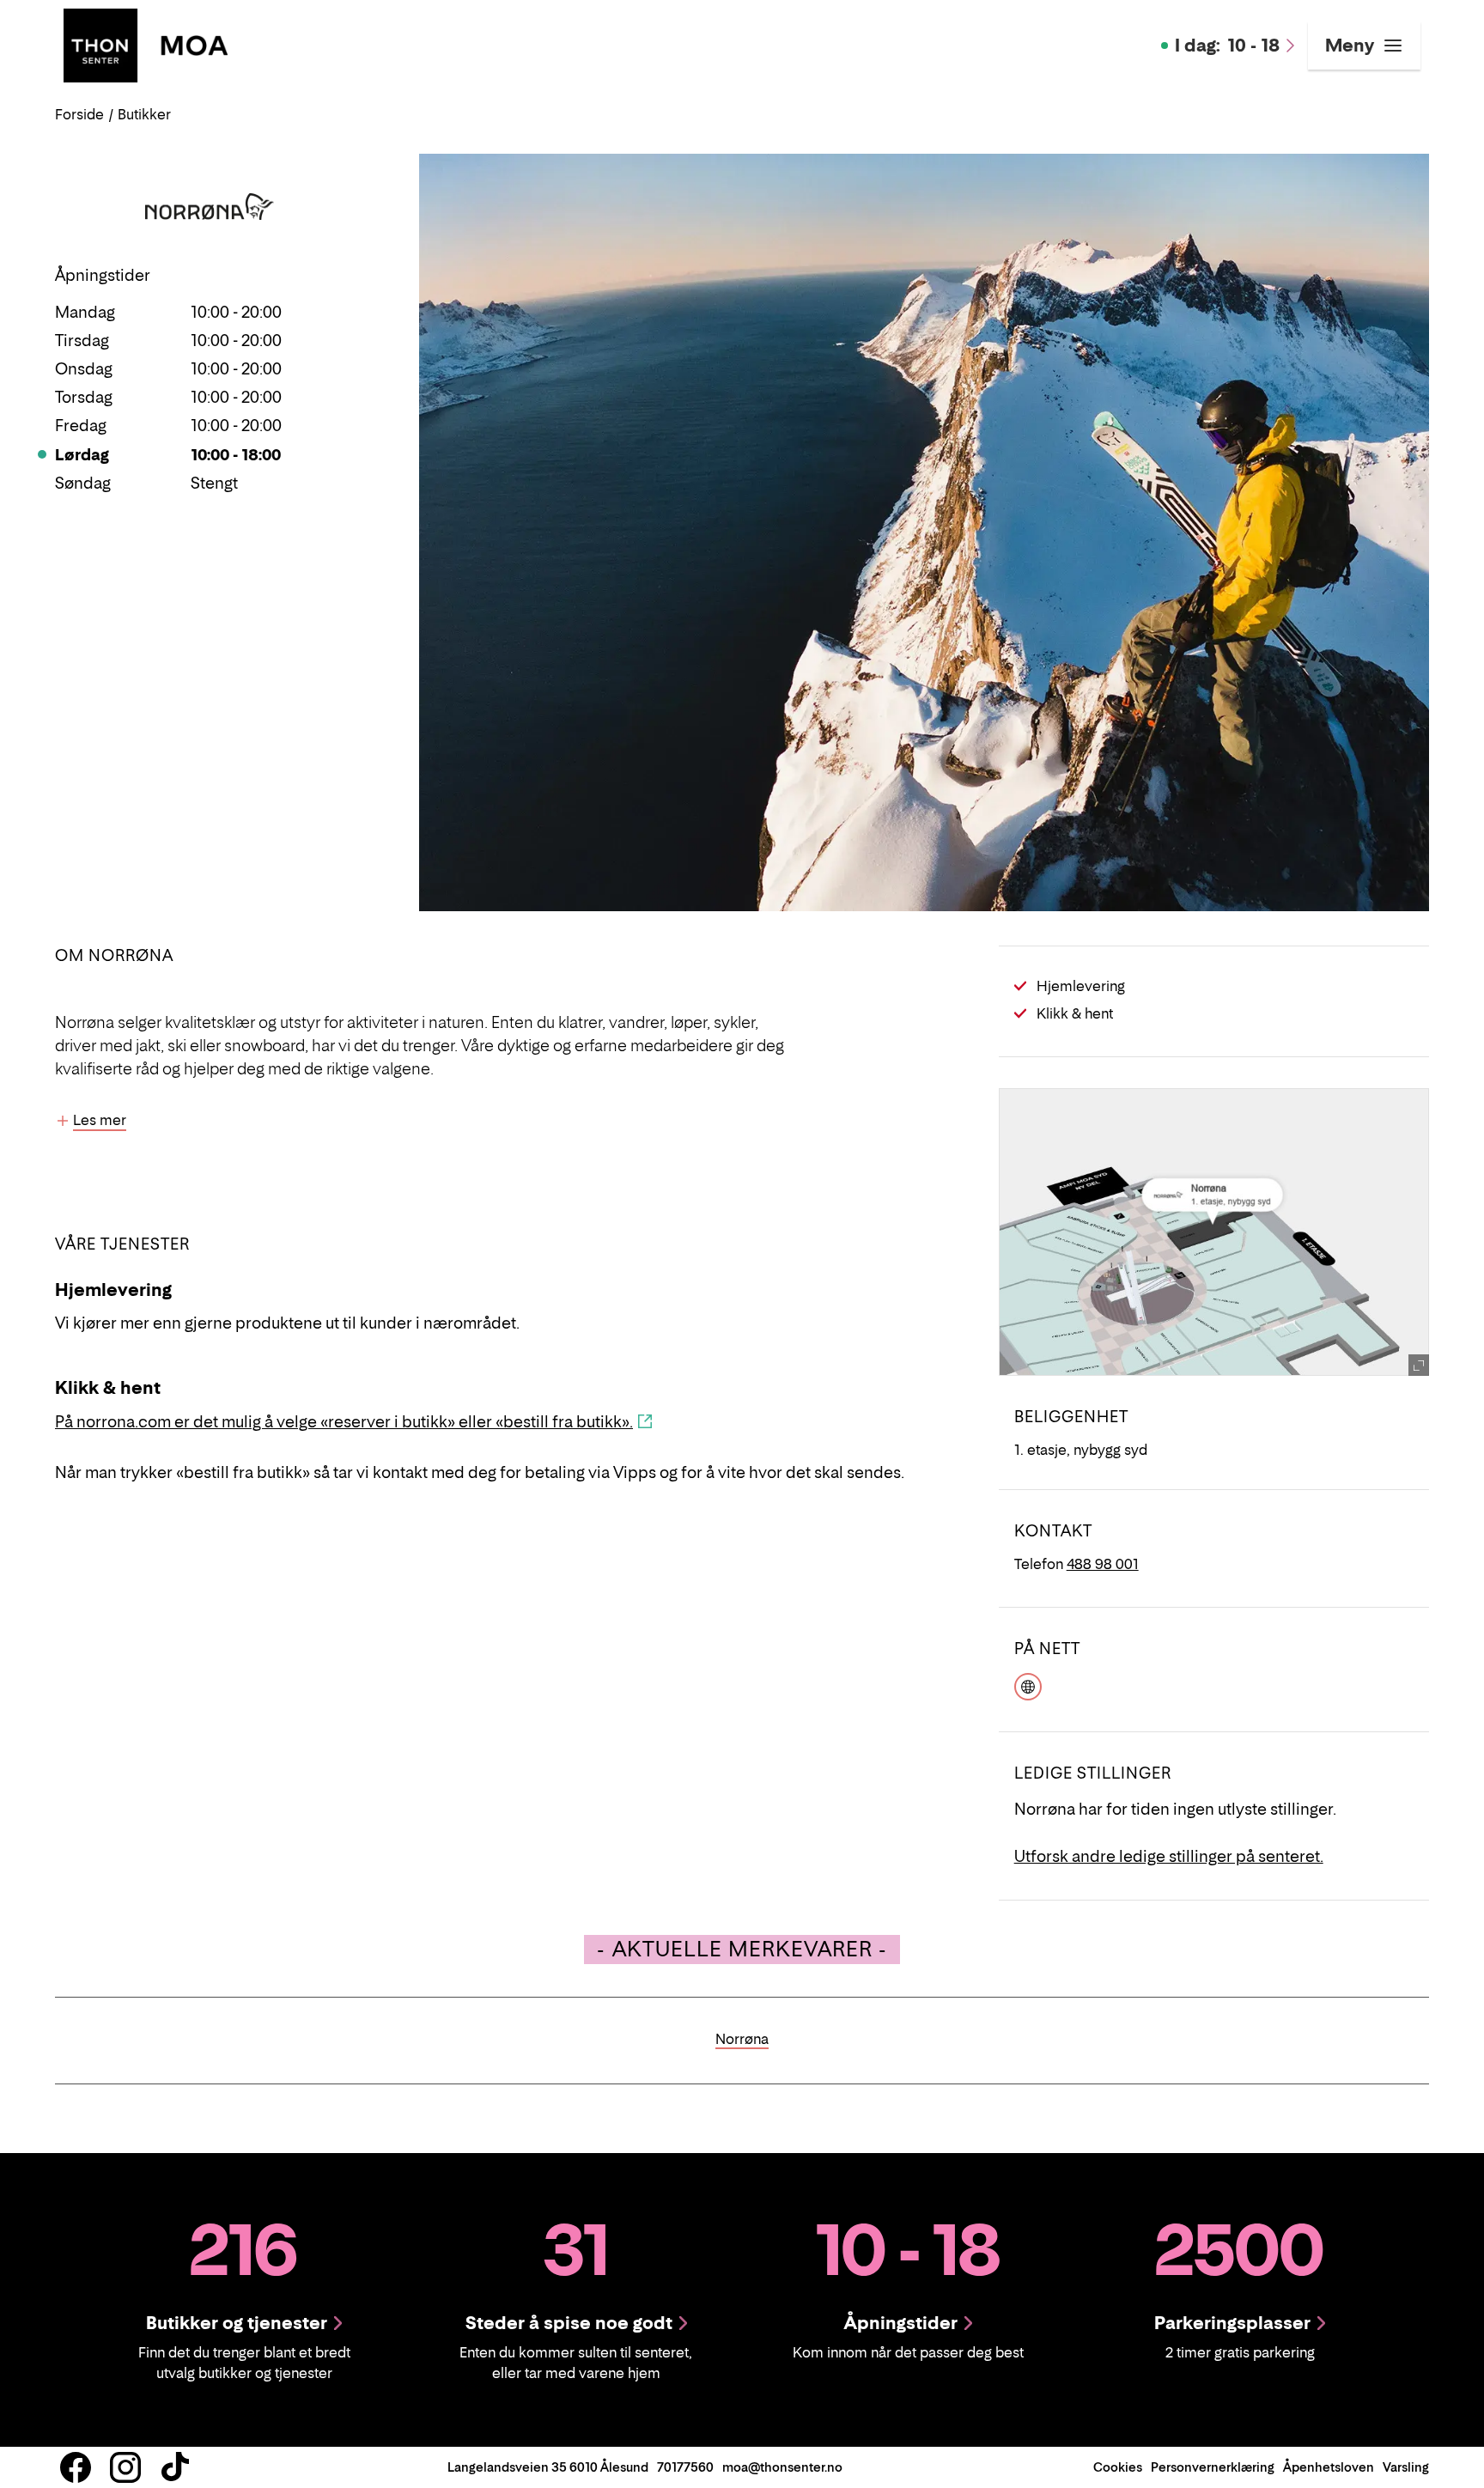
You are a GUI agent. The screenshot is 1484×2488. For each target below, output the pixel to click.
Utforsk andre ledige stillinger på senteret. (1169, 1856)
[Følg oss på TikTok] (175, 2467)
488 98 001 (1103, 1564)
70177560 (685, 2467)
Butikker (144, 114)
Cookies (1118, 2467)
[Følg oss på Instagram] (125, 2467)
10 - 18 (1227, 46)
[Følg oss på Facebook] (76, 2467)
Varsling (1406, 2467)
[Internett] (1028, 1684)
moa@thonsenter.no (782, 2467)
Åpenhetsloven (1329, 2467)
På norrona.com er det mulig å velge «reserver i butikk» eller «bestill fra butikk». (344, 1422)
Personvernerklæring (1213, 2467)
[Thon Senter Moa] (146, 44)
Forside (79, 114)
